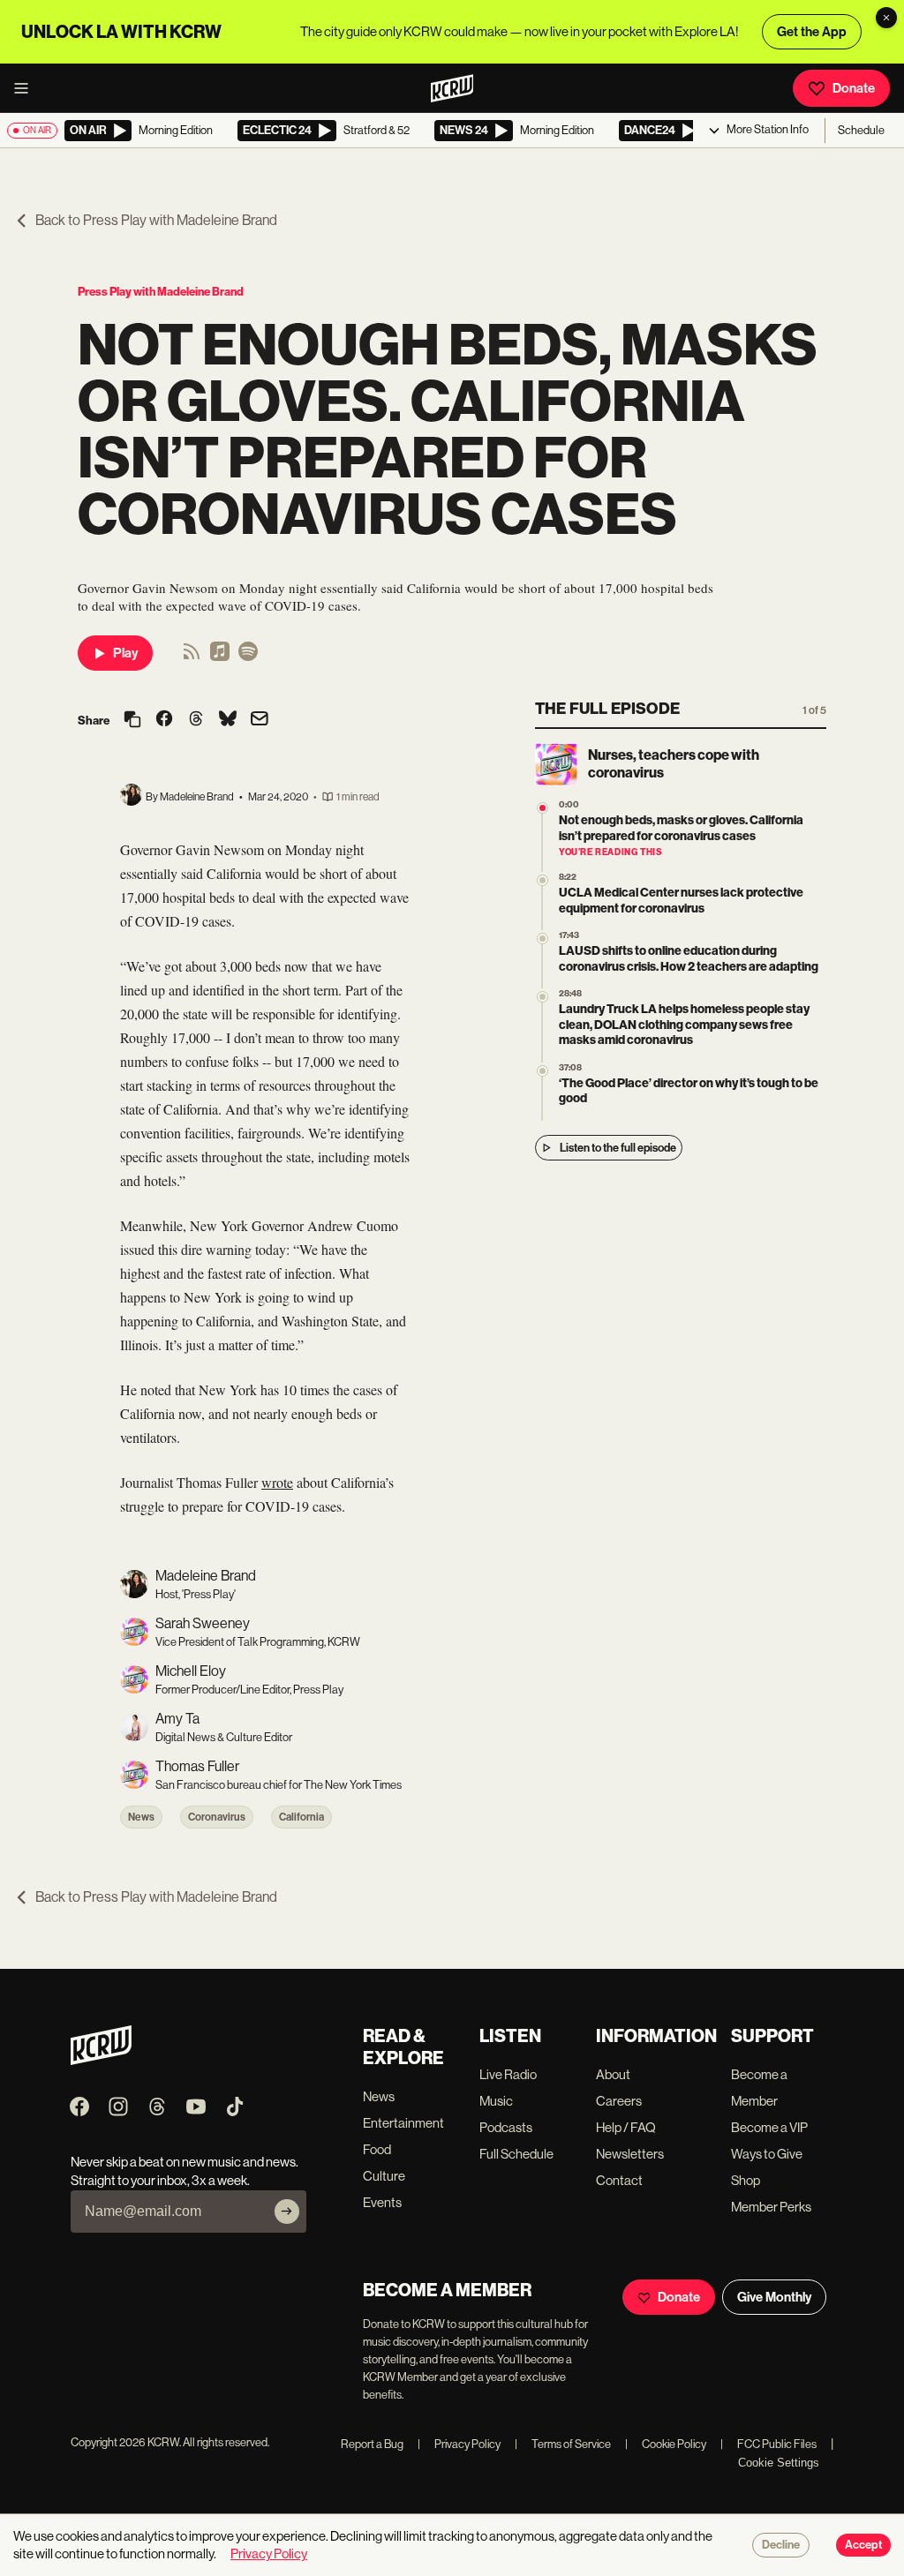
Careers (619, 2101)
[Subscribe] (287, 2212)
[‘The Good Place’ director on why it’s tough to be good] (542, 1071)
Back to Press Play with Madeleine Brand (156, 220)
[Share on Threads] (196, 720)
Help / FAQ (626, 2127)
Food (377, 2149)
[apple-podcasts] (220, 657)
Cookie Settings (779, 2463)
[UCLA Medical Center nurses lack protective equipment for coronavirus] (542, 880)
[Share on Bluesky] (228, 720)
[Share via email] (260, 721)
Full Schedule (516, 2154)
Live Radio (508, 2074)
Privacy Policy (459, 2444)
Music (496, 2101)
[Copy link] (132, 721)
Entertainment (403, 2123)
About (613, 2074)
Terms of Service (563, 2444)
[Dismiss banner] (886, 18)
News (141, 1817)
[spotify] (248, 657)
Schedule (861, 130)
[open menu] (26, 88)
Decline (781, 2545)
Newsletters (630, 2154)
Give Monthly (774, 2297)
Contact (619, 2180)
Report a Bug (372, 2444)
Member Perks (771, 2207)
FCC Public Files (768, 2444)
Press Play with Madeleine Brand (161, 292)
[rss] (192, 657)
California (301, 1817)
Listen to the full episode (618, 1148)
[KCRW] (101, 2060)
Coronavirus (217, 1817)
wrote (277, 1482)
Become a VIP (769, 2127)
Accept (863, 2545)
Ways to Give (767, 2154)
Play (125, 653)
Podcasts (506, 2127)
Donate (854, 88)
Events (382, 2202)
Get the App (812, 32)
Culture (384, 2176)
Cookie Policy (666, 2444)
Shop (746, 2180)
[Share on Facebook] (164, 720)
